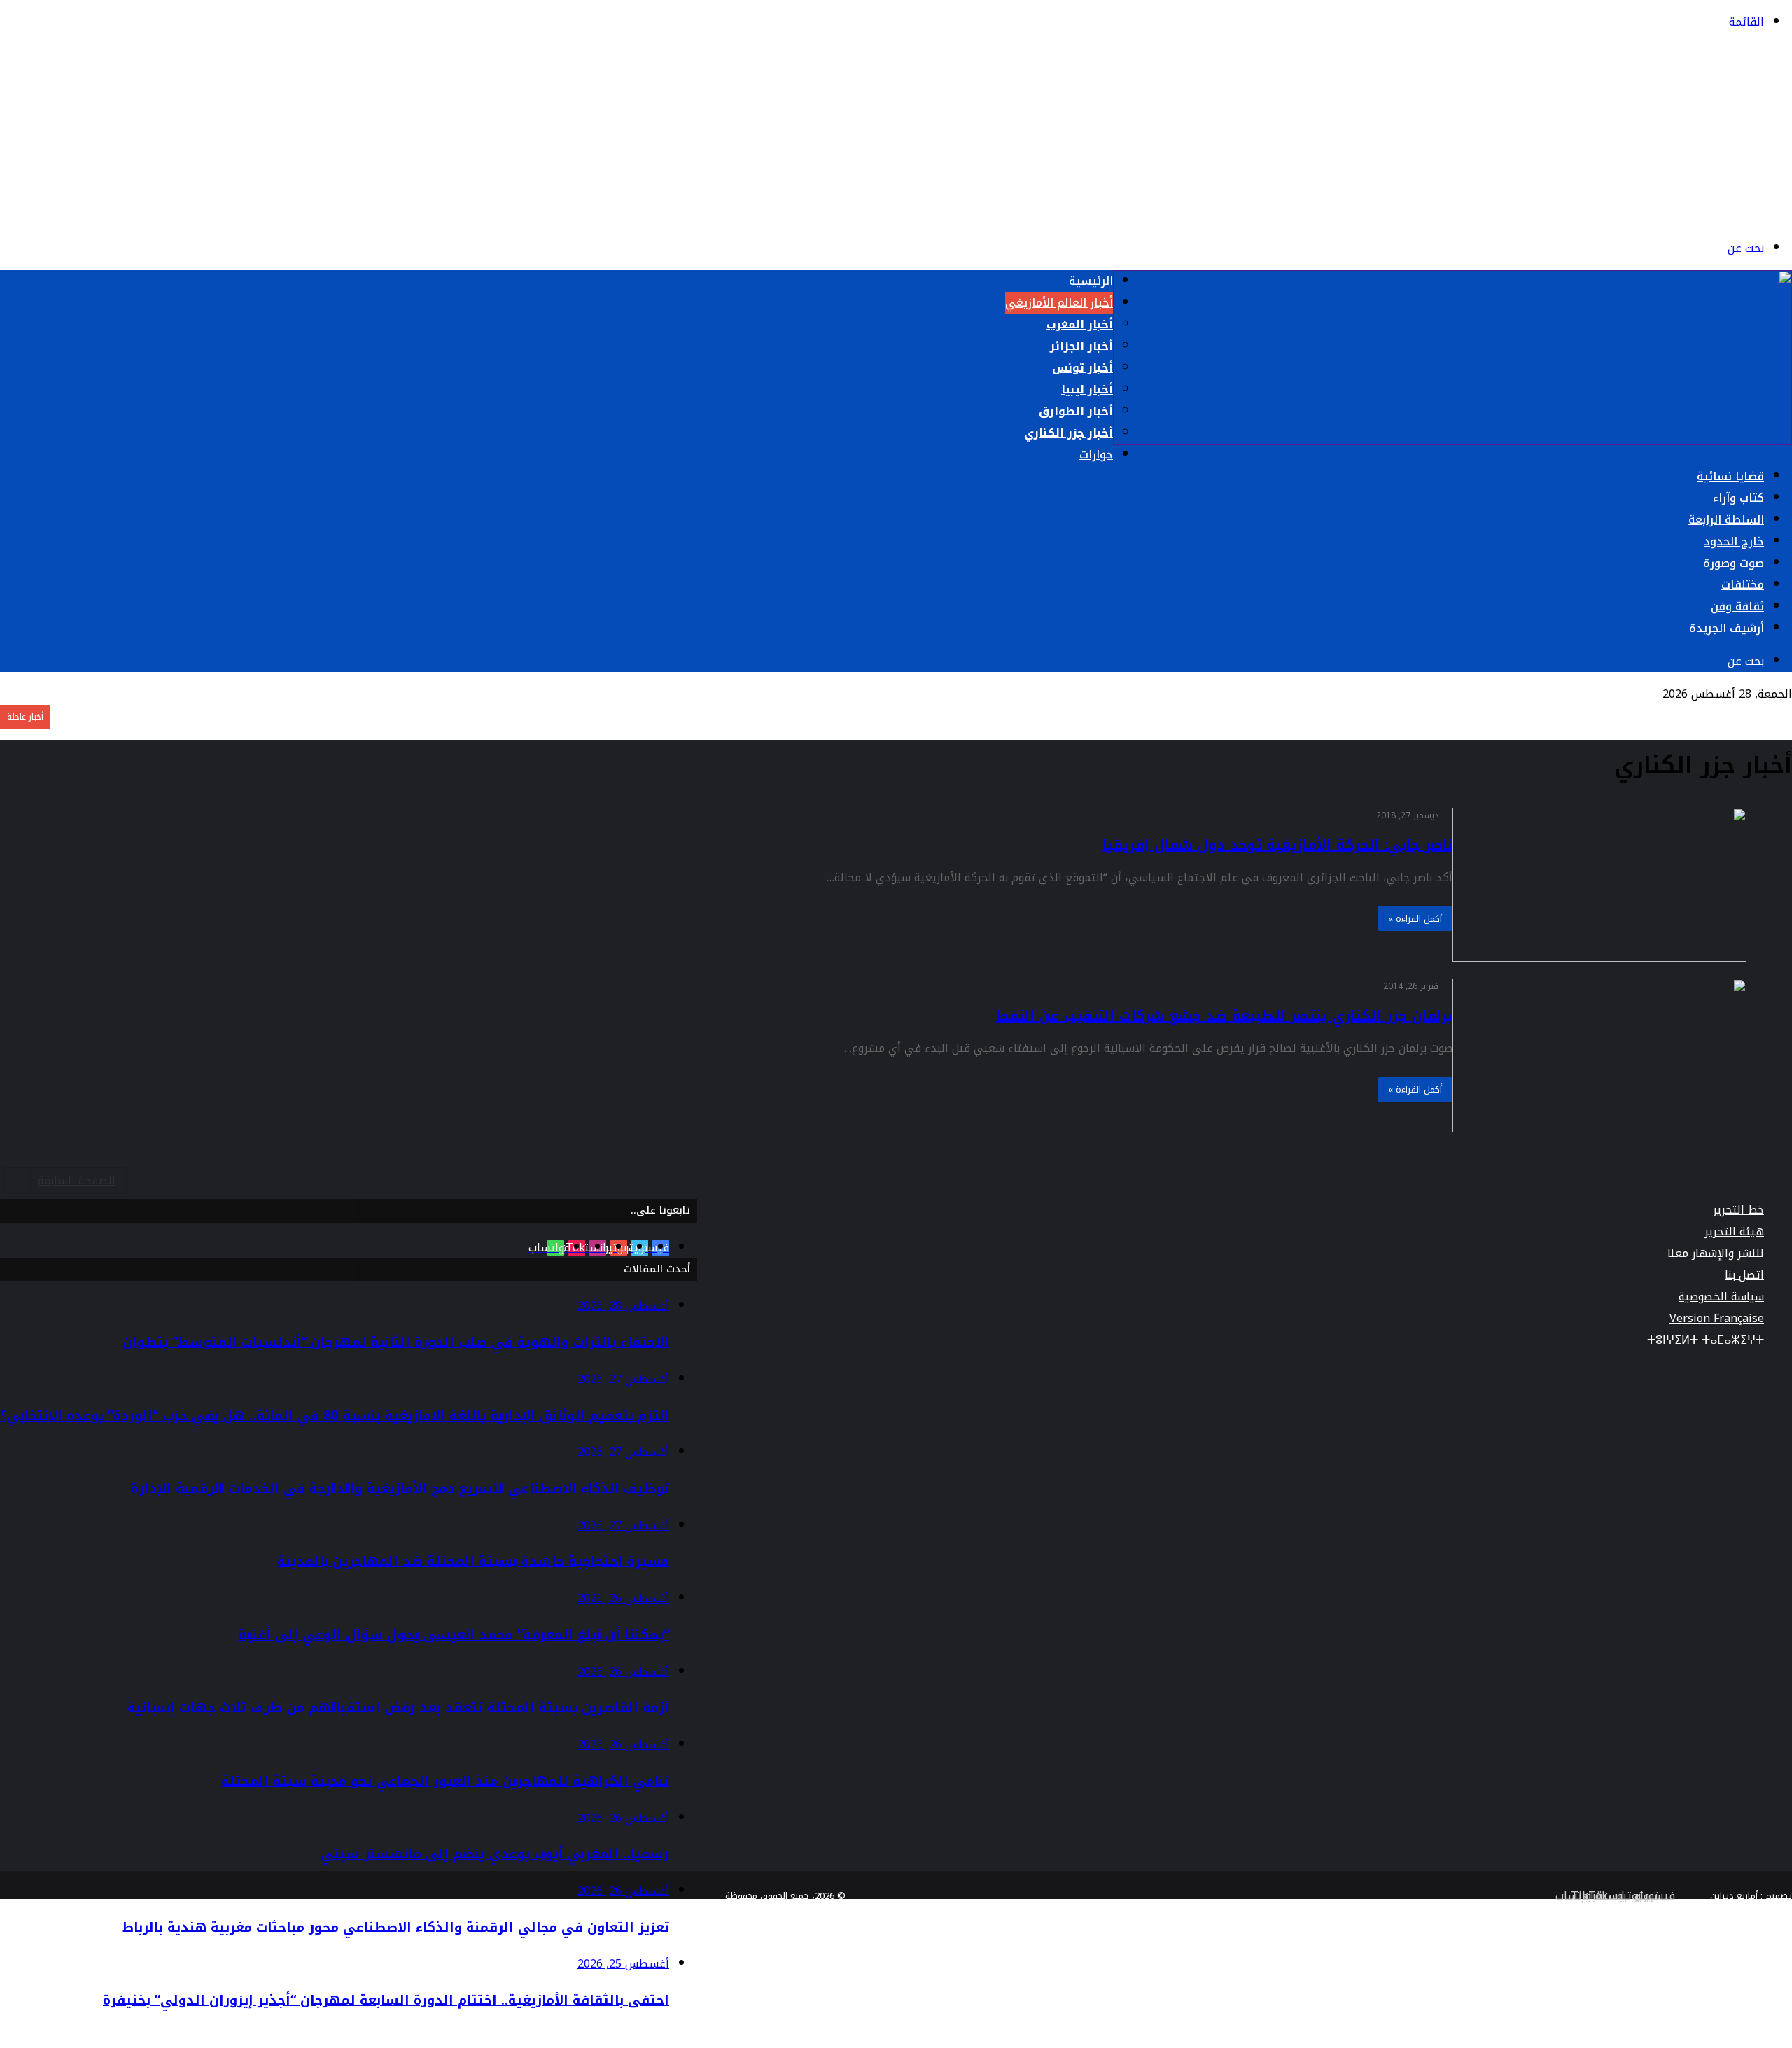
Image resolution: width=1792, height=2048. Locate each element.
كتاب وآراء (1738, 498)
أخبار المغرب (1080, 324)
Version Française (1717, 1318)
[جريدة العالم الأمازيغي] (1669, 215)
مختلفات (1743, 585)
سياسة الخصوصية (1721, 1297)
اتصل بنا (1744, 1275)
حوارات (1096, 455)
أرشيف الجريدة (1727, 628)
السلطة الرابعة (1726, 520)
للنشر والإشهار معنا (1716, 1253)
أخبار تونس (1083, 368)
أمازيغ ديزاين (1734, 1896)
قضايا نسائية (1730, 476)
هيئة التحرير (1734, 1232)
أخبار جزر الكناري (1069, 433)
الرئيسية (1091, 281)
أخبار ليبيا (1087, 390)
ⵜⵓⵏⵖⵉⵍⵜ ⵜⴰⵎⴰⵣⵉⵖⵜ (1706, 1340)
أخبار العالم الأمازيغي (1059, 303)
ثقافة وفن (1737, 606)
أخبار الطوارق (1076, 411)
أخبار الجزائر (1081, 346)
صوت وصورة (1734, 563)
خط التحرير (1738, 1210)
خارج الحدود (1734, 541)
